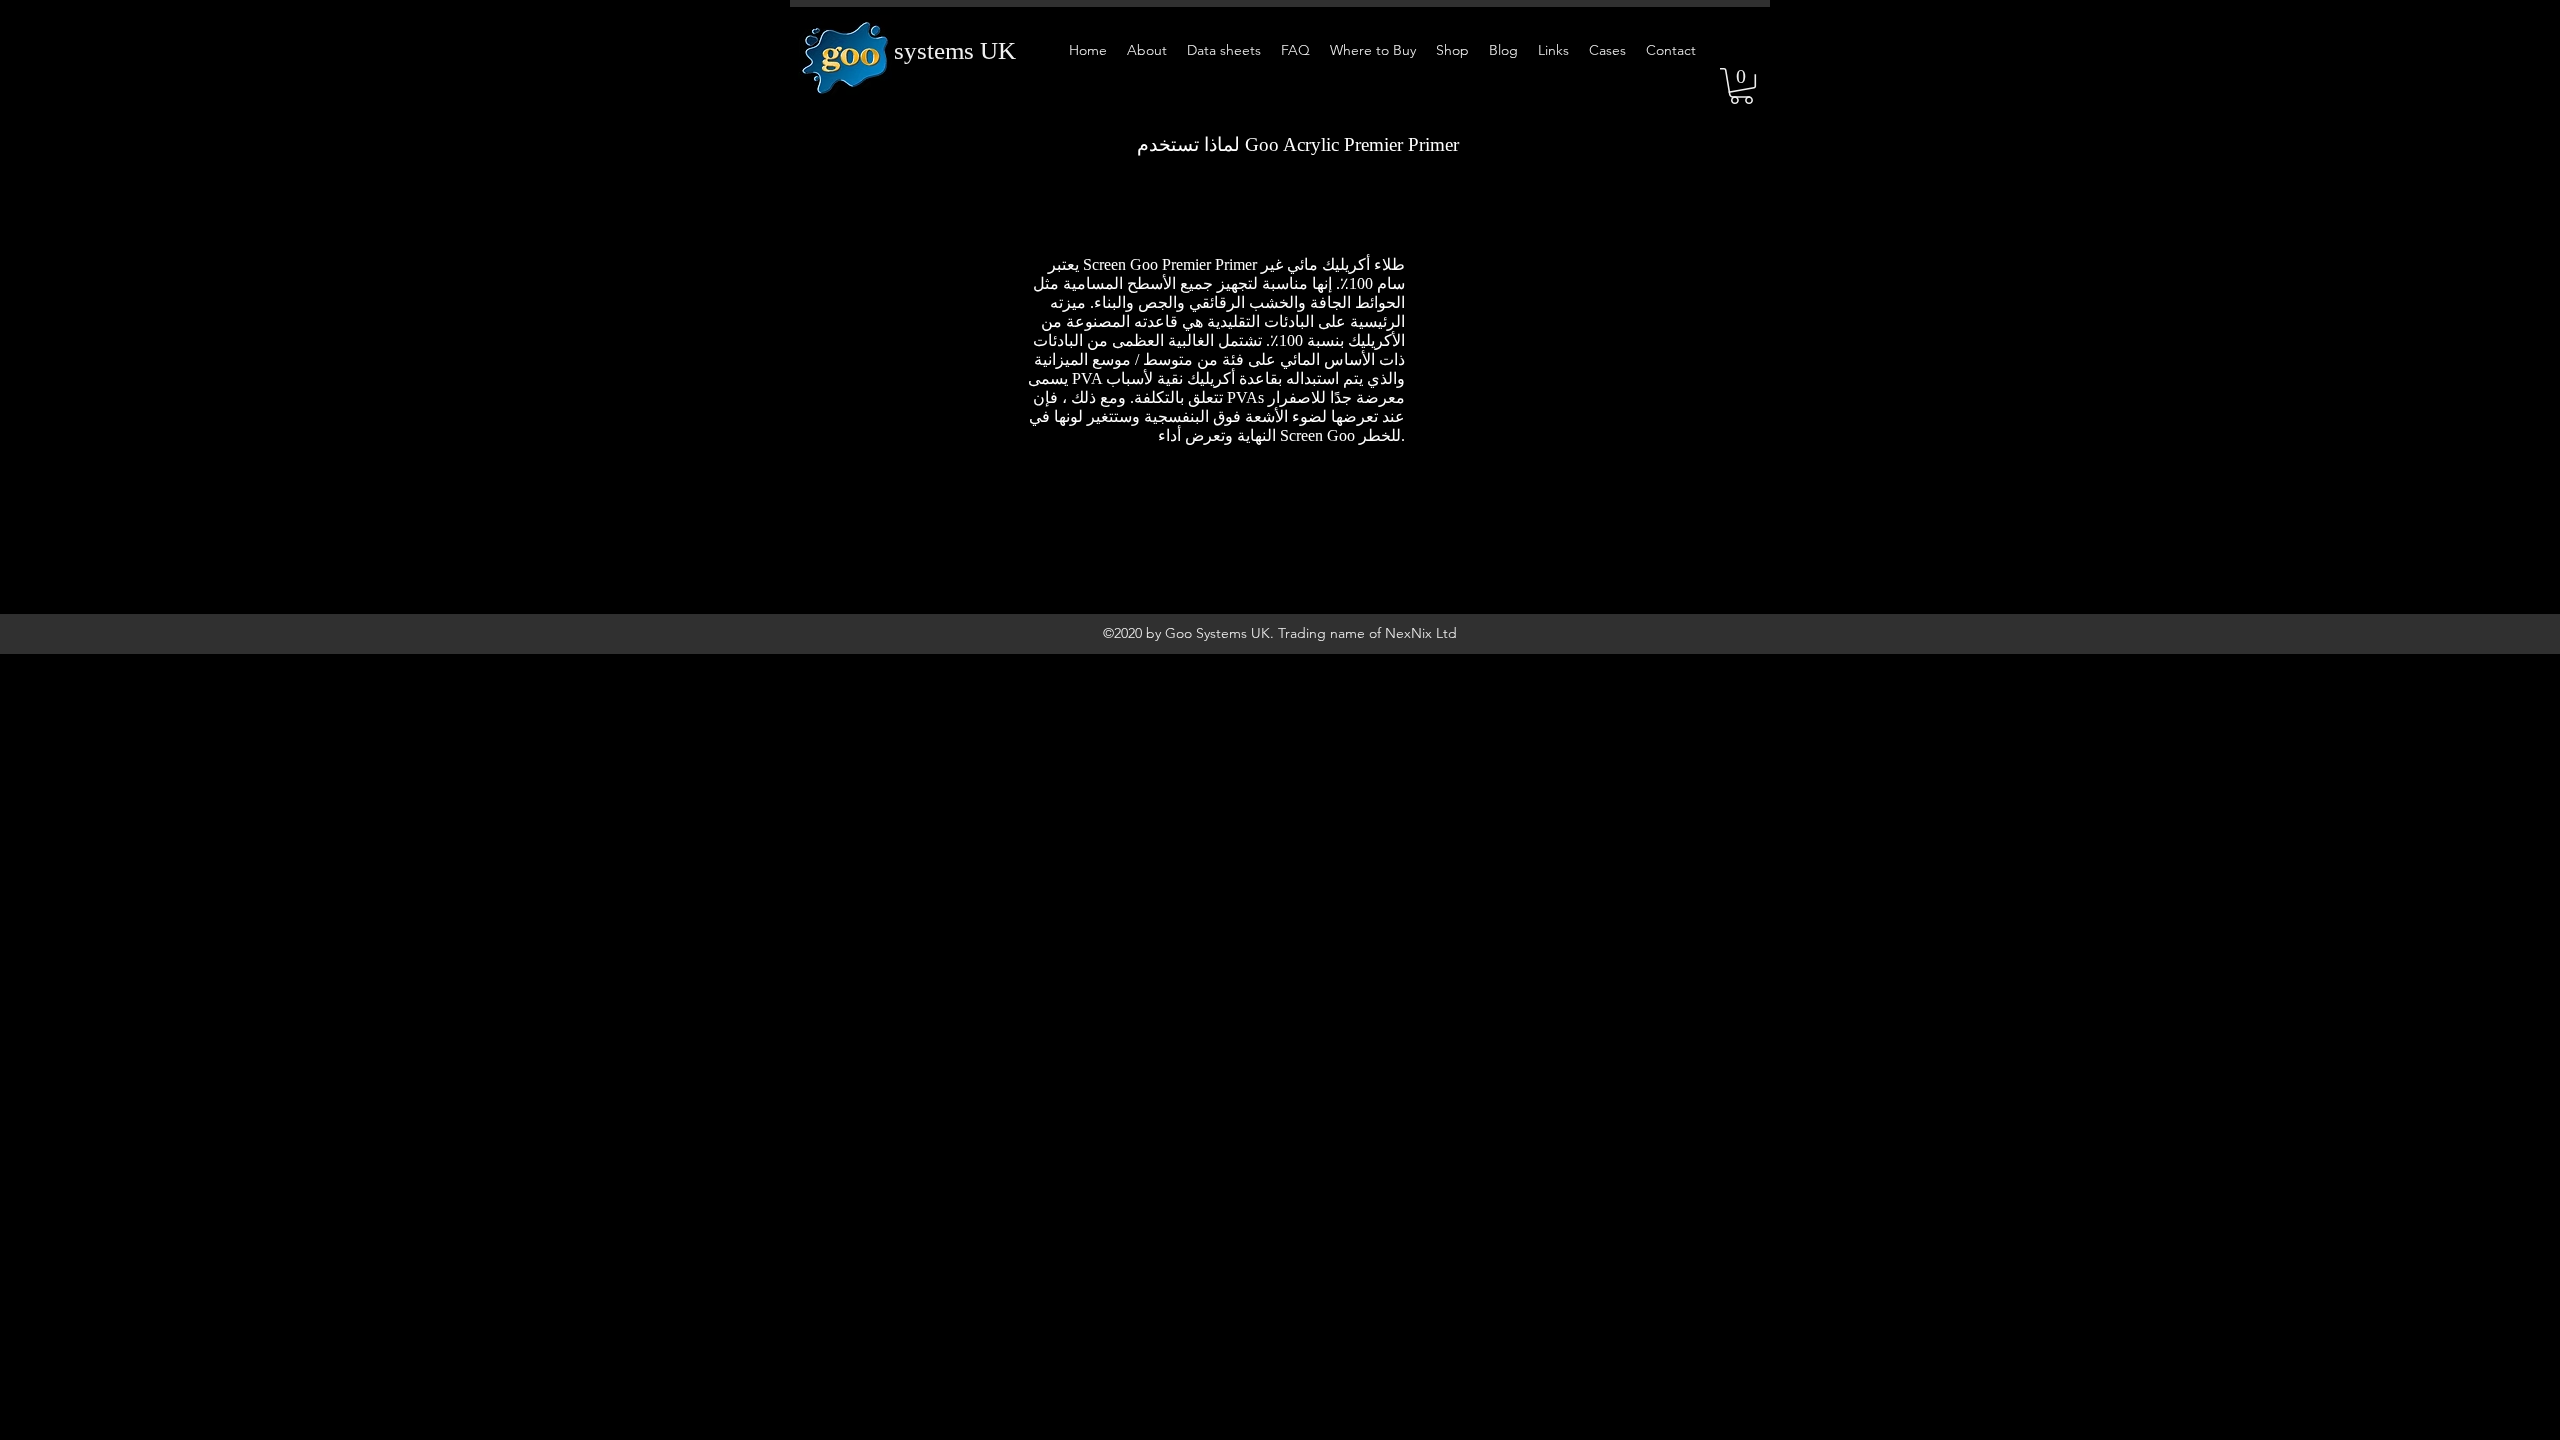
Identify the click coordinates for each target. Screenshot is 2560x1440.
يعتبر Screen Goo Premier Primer (1152, 264)
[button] (1741, 86)
